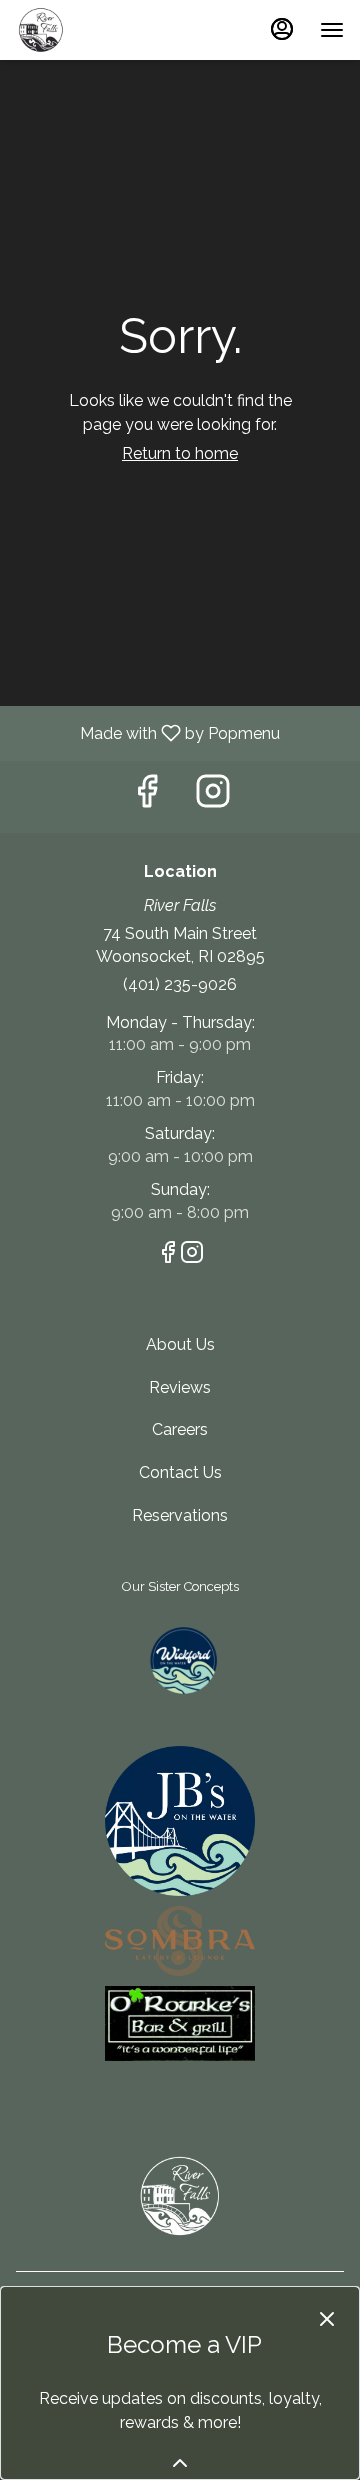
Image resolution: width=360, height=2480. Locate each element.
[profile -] (282, 29)
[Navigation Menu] (332, 30)
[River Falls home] (106, 30)
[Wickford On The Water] (180, 1665)
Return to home (180, 453)
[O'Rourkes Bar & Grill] (180, 2027)
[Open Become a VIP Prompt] (180, 2463)
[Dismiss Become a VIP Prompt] (327, 2319)
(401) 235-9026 (180, 984)
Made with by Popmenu (147, 732)
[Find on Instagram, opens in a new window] (213, 796)
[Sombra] (180, 1944)
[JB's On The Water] (180, 1825)
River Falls (180, 2196)
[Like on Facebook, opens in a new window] (147, 796)
